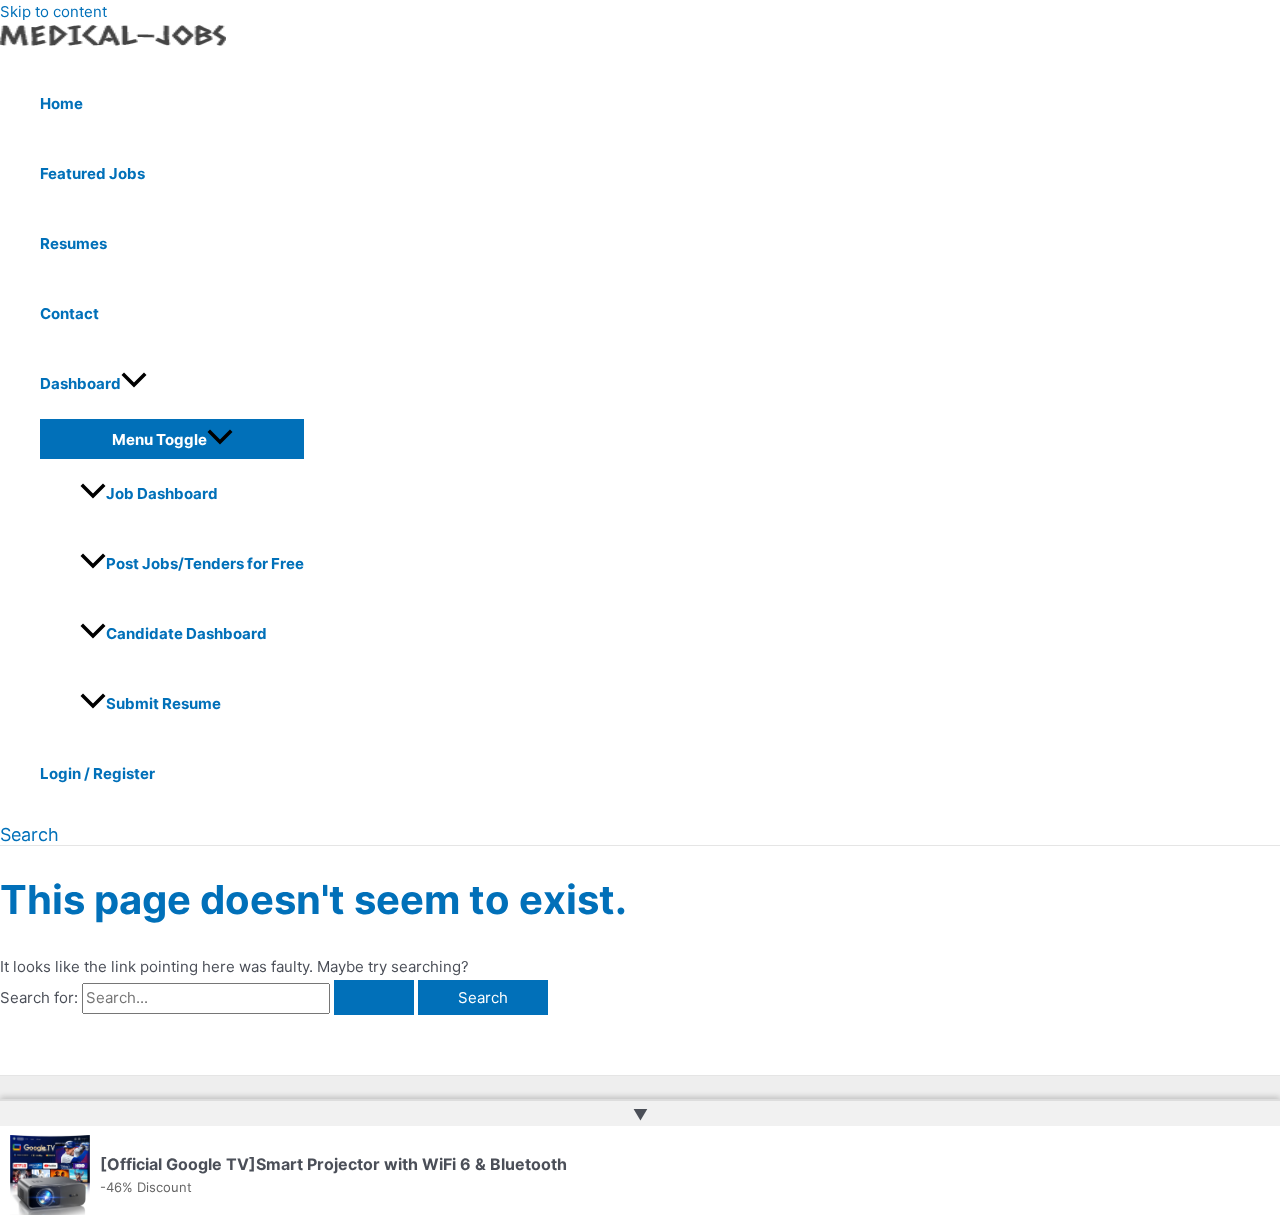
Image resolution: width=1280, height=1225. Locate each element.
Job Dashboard (162, 493)
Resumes (73, 243)
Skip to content (53, 11)
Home (61, 103)
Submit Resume (163, 703)
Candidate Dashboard (186, 633)
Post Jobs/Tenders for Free (205, 563)
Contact (69, 313)
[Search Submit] (374, 997)
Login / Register (97, 773)
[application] (134, 384)
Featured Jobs (92, 173)
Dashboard (80, 383)
